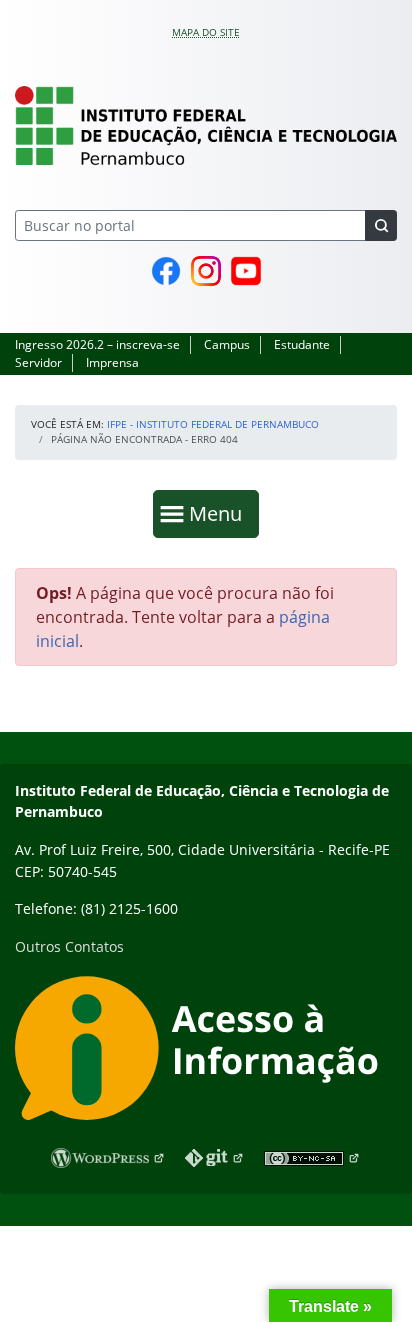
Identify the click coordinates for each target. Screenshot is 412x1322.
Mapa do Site (206, 32)
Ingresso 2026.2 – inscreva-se (97, 344)
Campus (227, 344)
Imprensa (112, 362)
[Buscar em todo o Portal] (381, 225)
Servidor (38, 362)
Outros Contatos (69, 946)
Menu (220, 513)
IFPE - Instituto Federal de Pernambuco (213, 424)
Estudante (302, 344)
